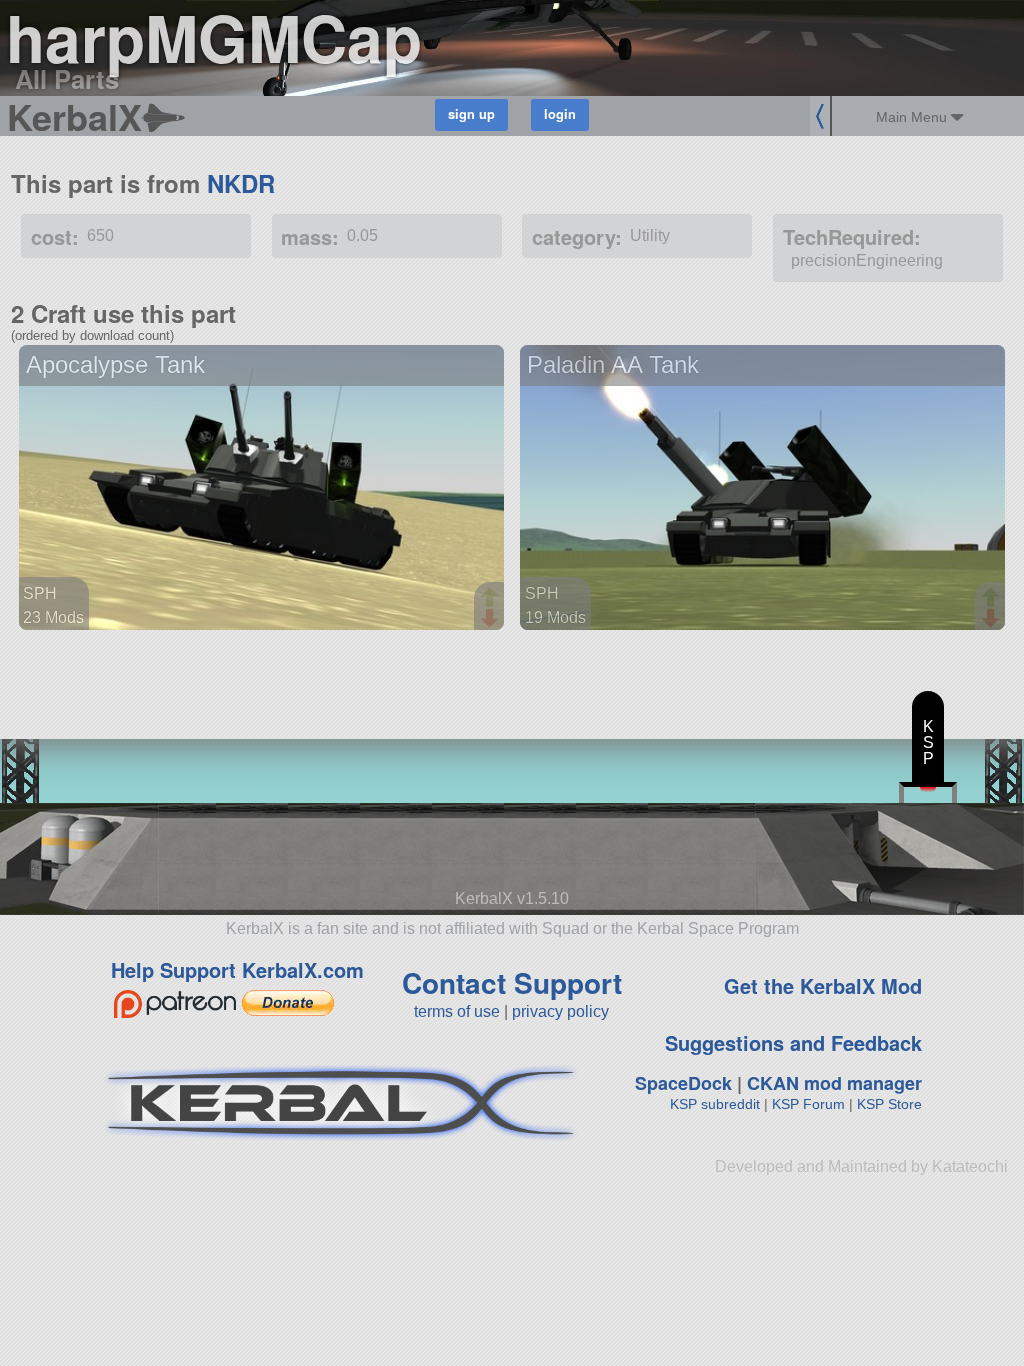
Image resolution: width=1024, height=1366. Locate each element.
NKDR (241, 183)
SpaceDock (683, 1083)
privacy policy (560, 1011)
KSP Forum (808, 1104)
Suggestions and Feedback (793, 1042)
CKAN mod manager (834, 1083)
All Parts (67, 78)
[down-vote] (492, 619)
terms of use (457, 1011)
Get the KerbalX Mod (823, 985)
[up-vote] (492, 599)
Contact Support (512, 982)
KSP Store (889, 1104)
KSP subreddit (715, 1104)
